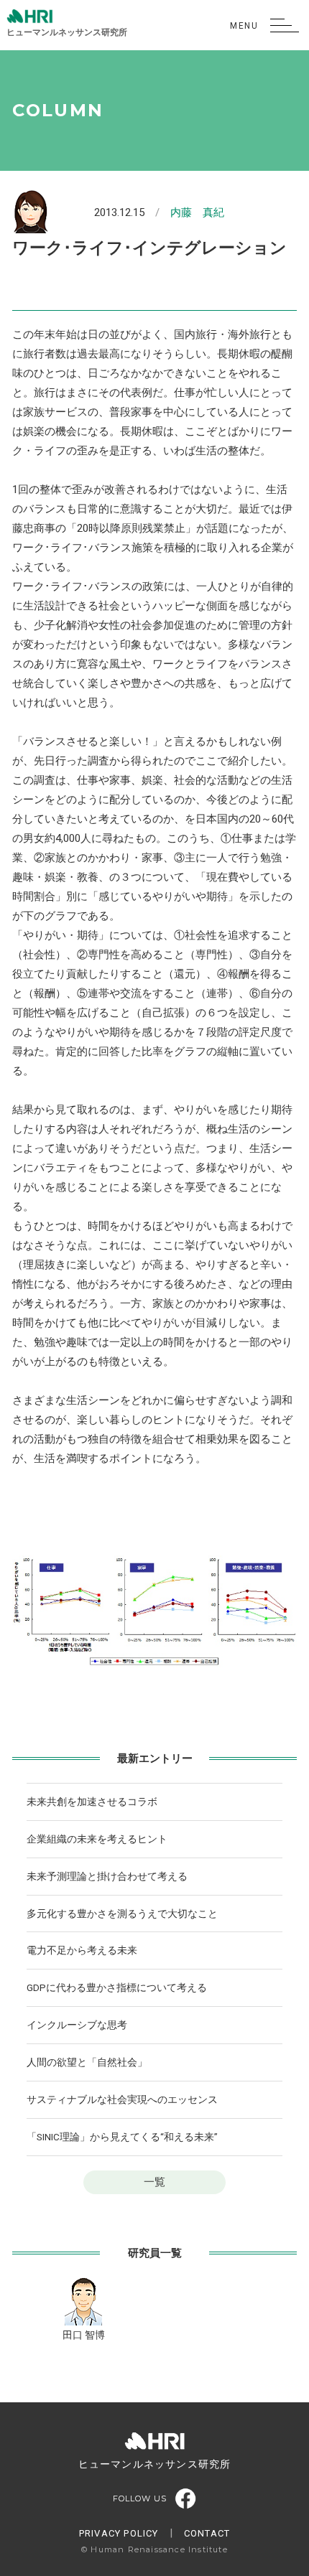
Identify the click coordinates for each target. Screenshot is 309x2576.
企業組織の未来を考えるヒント (97, 1839)
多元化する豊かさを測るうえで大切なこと (122, 1914)
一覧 (154, 2182)
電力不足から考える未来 (82, 1950)
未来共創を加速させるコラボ (92, 1802)
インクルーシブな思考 (77, 2025)
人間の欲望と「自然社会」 (87, 2062)
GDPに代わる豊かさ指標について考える (117, 1987)
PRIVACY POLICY (119, 2533)
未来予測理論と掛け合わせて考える (107, 1876)
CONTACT (207, 2533)
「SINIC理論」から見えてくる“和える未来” (122, 2137)
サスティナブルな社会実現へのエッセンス (122, 2099)
